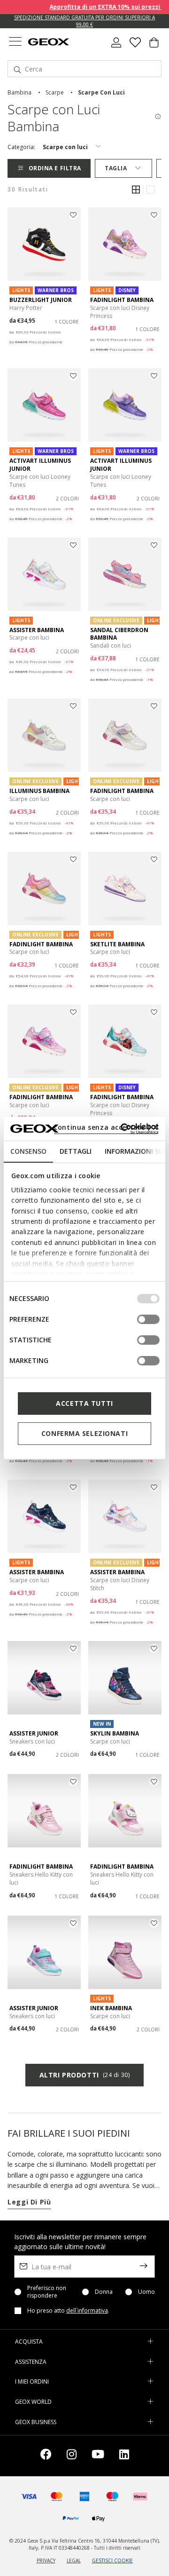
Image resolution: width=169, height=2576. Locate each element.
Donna (104, 2292)
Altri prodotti (84, 2075)
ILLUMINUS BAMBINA (39, 791)
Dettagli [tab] (76, 1151)
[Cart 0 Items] (154, 46)
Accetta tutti (84, 1403)
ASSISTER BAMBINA (37, 630)
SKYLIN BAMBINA (115, 1733)
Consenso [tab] (28, 1151)
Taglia (116, 168)
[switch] (148, 1319)
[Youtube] (98, 2456)
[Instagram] (72, 2456)
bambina (19, 92)
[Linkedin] (124, 2456)
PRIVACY (46, 2560)
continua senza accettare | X (106, 1127)
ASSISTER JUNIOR (34, 1733)
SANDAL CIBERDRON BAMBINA (119, 634)
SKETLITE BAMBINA (117, 944)
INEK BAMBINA (111, 2008)
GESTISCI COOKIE (112, 2560)
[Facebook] (46, 2456)
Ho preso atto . (68, 2311)
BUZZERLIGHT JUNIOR (41, 300)
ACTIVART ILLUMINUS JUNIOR (40, 465)
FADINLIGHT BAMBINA (122, 300)
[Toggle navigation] (15, 43)
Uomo (146, 2292)
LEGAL (74, 2560)
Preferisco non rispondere (47, 2292)
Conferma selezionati (84, 1433)
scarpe (55, 92)
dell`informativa (87, 2310)
